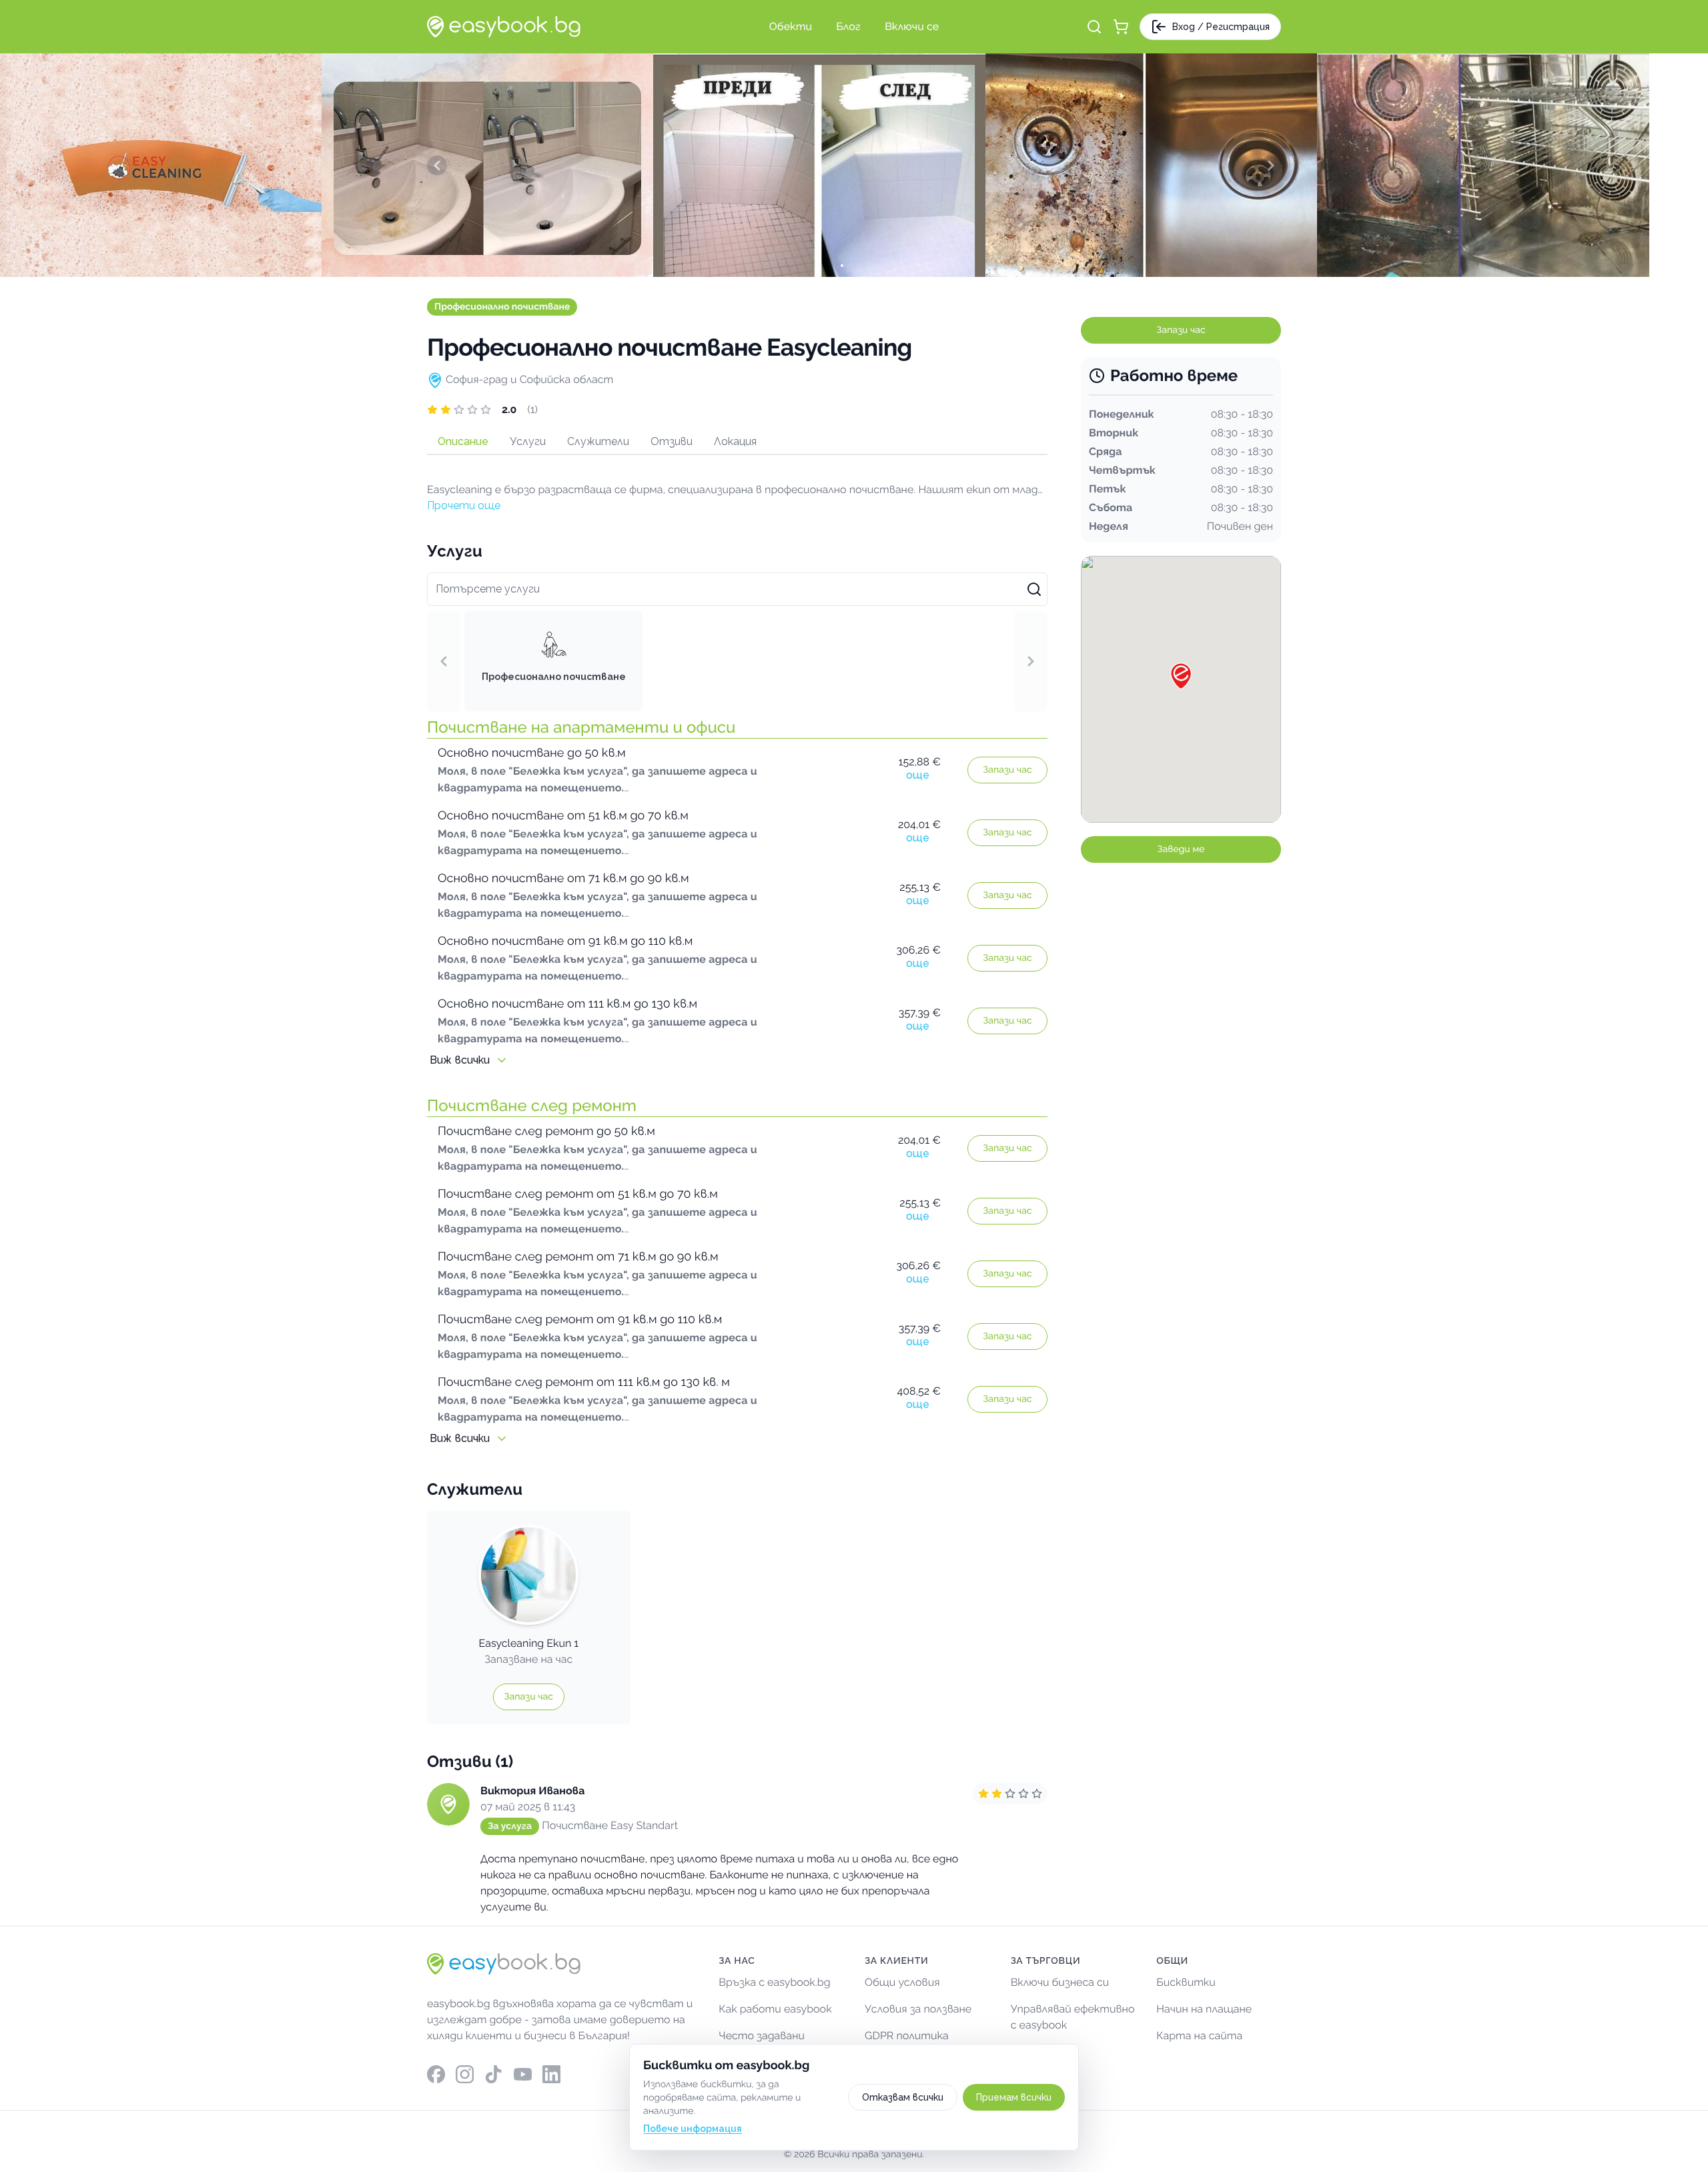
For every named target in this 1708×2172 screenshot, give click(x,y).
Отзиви (672, 441)
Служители (598, 441)
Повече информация (693, 2129)
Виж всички (460, 1060)
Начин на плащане (1204, 2009)
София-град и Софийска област (529, 379)
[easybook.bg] (504, 27)
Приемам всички (1014, 2097)
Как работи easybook (775, 2009)
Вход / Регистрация (1221, 27)
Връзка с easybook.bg (774, 1982)
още (918, 775)
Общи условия (902, 1982)
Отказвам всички (903, 2097)
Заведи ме (1181, 849)
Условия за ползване (918, 2009)
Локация (735, 441)
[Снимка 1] (854, 266)
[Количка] (1121, 27)
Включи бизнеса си (1060, 1982)
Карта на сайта (1199, 2036)
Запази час (1007, 770)
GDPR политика (907, 2036)
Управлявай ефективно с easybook (1073, 2017)
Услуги (528, 441)
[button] (737, 410)
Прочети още (464, 505)
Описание (463, 441)
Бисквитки (1186, 1982)
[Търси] (1094, 27)
